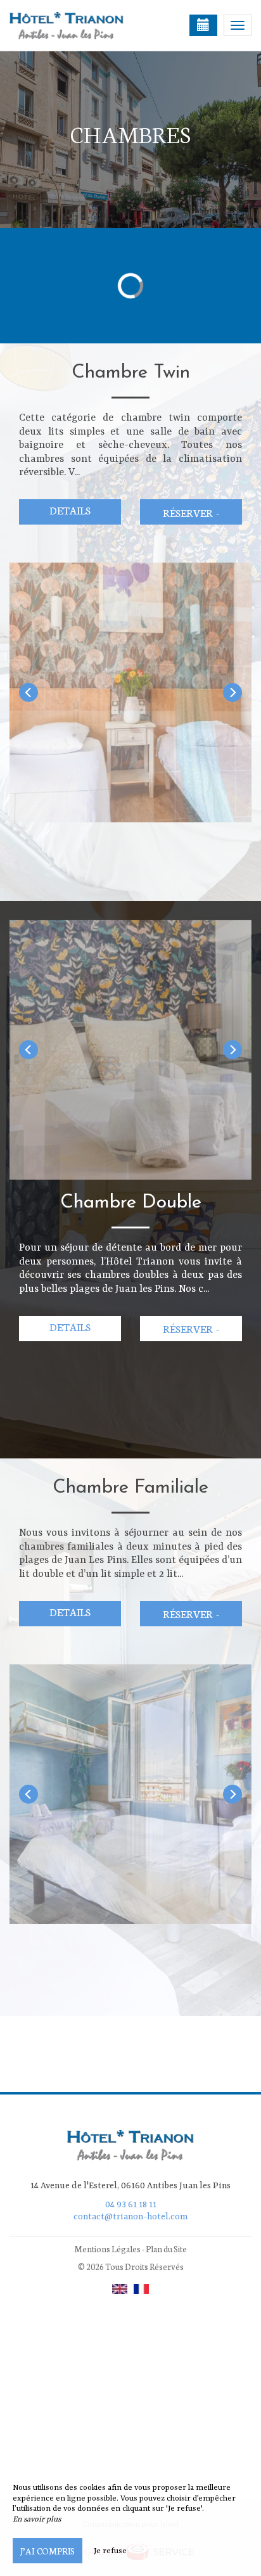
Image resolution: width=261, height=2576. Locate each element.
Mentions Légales (107, 2249)
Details (70, 510)
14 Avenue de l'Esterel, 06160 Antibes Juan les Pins (130, 2186)
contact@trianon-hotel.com (130, 2217)
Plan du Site (166, 2249)
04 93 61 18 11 (131, 2205)
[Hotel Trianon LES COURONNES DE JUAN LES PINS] (73, 25)
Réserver (191, 512)
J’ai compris (48, 2551)
